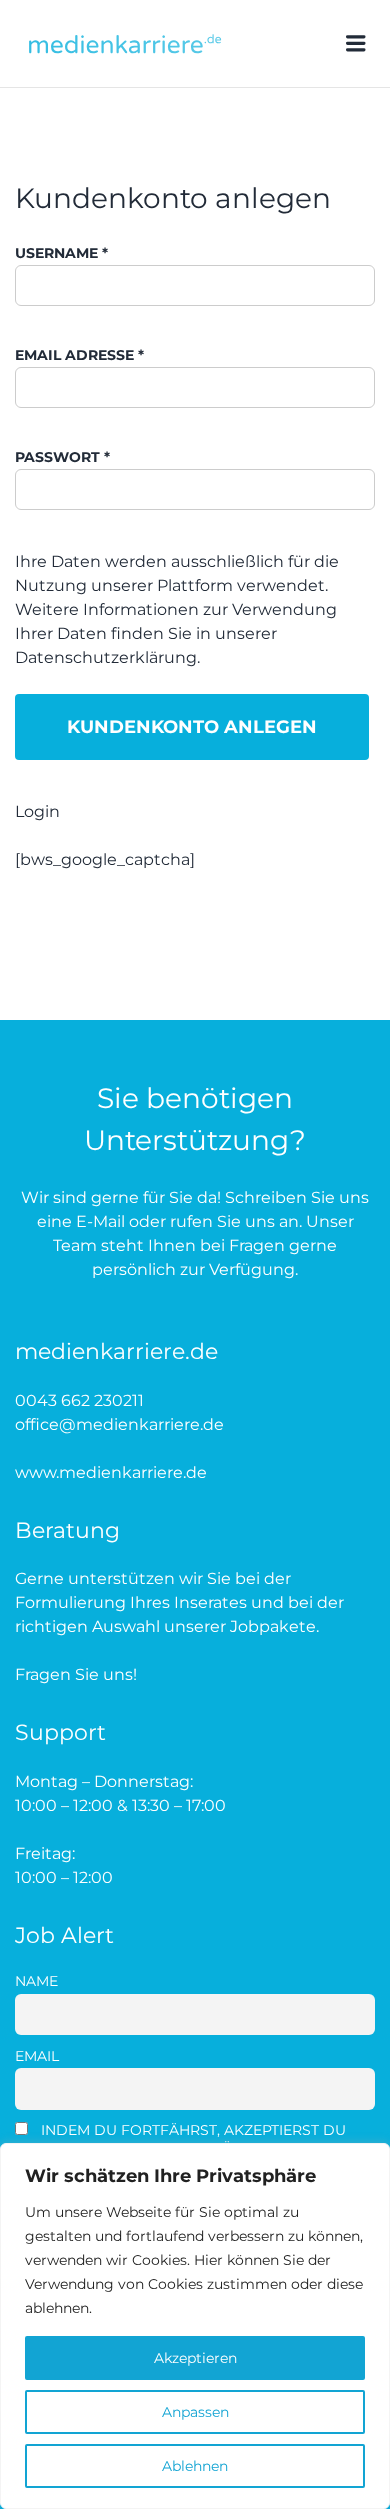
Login (37, 811)
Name (36, 1981)
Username (61, 253)
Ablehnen (195, 2466)
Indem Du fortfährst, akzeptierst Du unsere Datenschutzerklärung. (180, 2139)
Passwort (62, 457)
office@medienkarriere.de (119, 1424)
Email (37, 2056)
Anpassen (195, 2412)
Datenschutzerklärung (106, 657)
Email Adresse (79, 355)
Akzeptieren (195, 2358)
